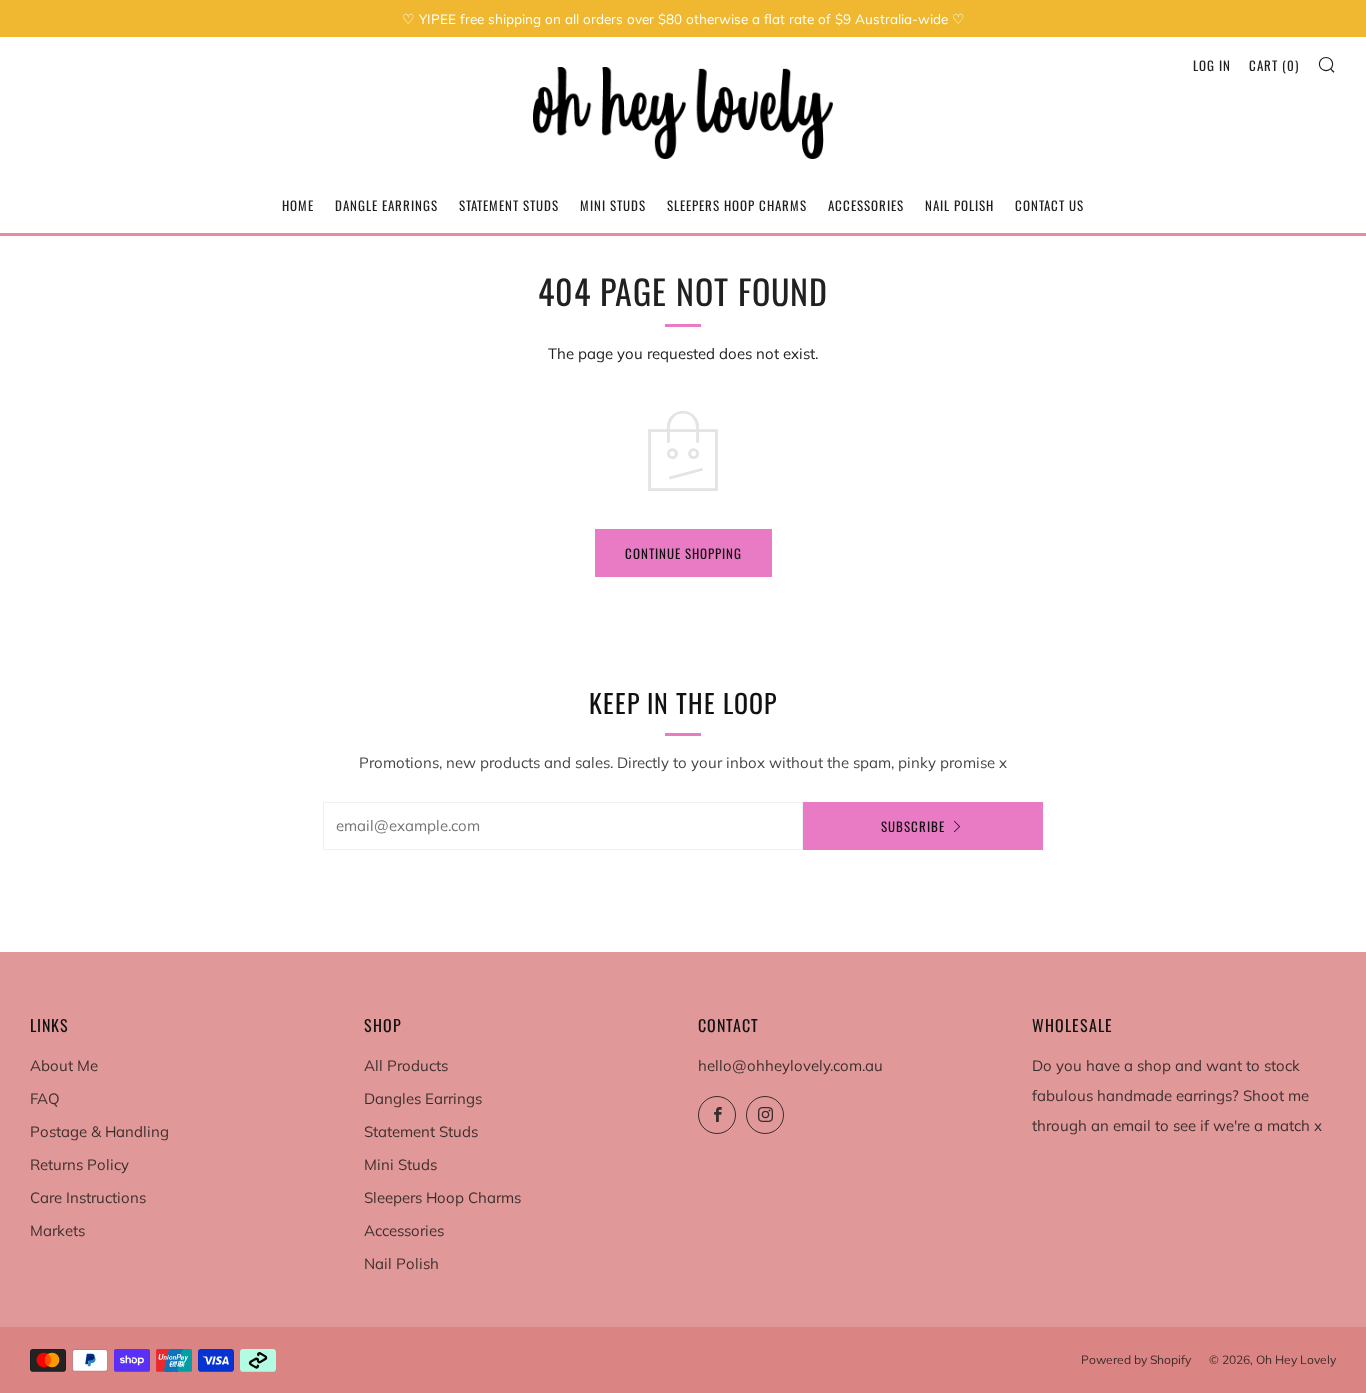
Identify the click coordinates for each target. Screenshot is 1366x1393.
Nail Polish (959, 205)
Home (298, 205)
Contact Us (1049, 205)
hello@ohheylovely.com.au (790, 1065)
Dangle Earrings (386, 205)
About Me (64, 1065)
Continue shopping (683, 553)
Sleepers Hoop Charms (737, 205)
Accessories (866, 205)
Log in (1212, 65)
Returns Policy (79, 1164)
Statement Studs (509, 205)
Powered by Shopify (1136, 1359)
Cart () (1274, 65)
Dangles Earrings (423, 1098)
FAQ (45, 1098)
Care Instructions (88, 1197)
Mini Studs (613, 205)
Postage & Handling (99, 1131)
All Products (406, 1065)
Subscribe (913, 826)
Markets (57, 1230)
